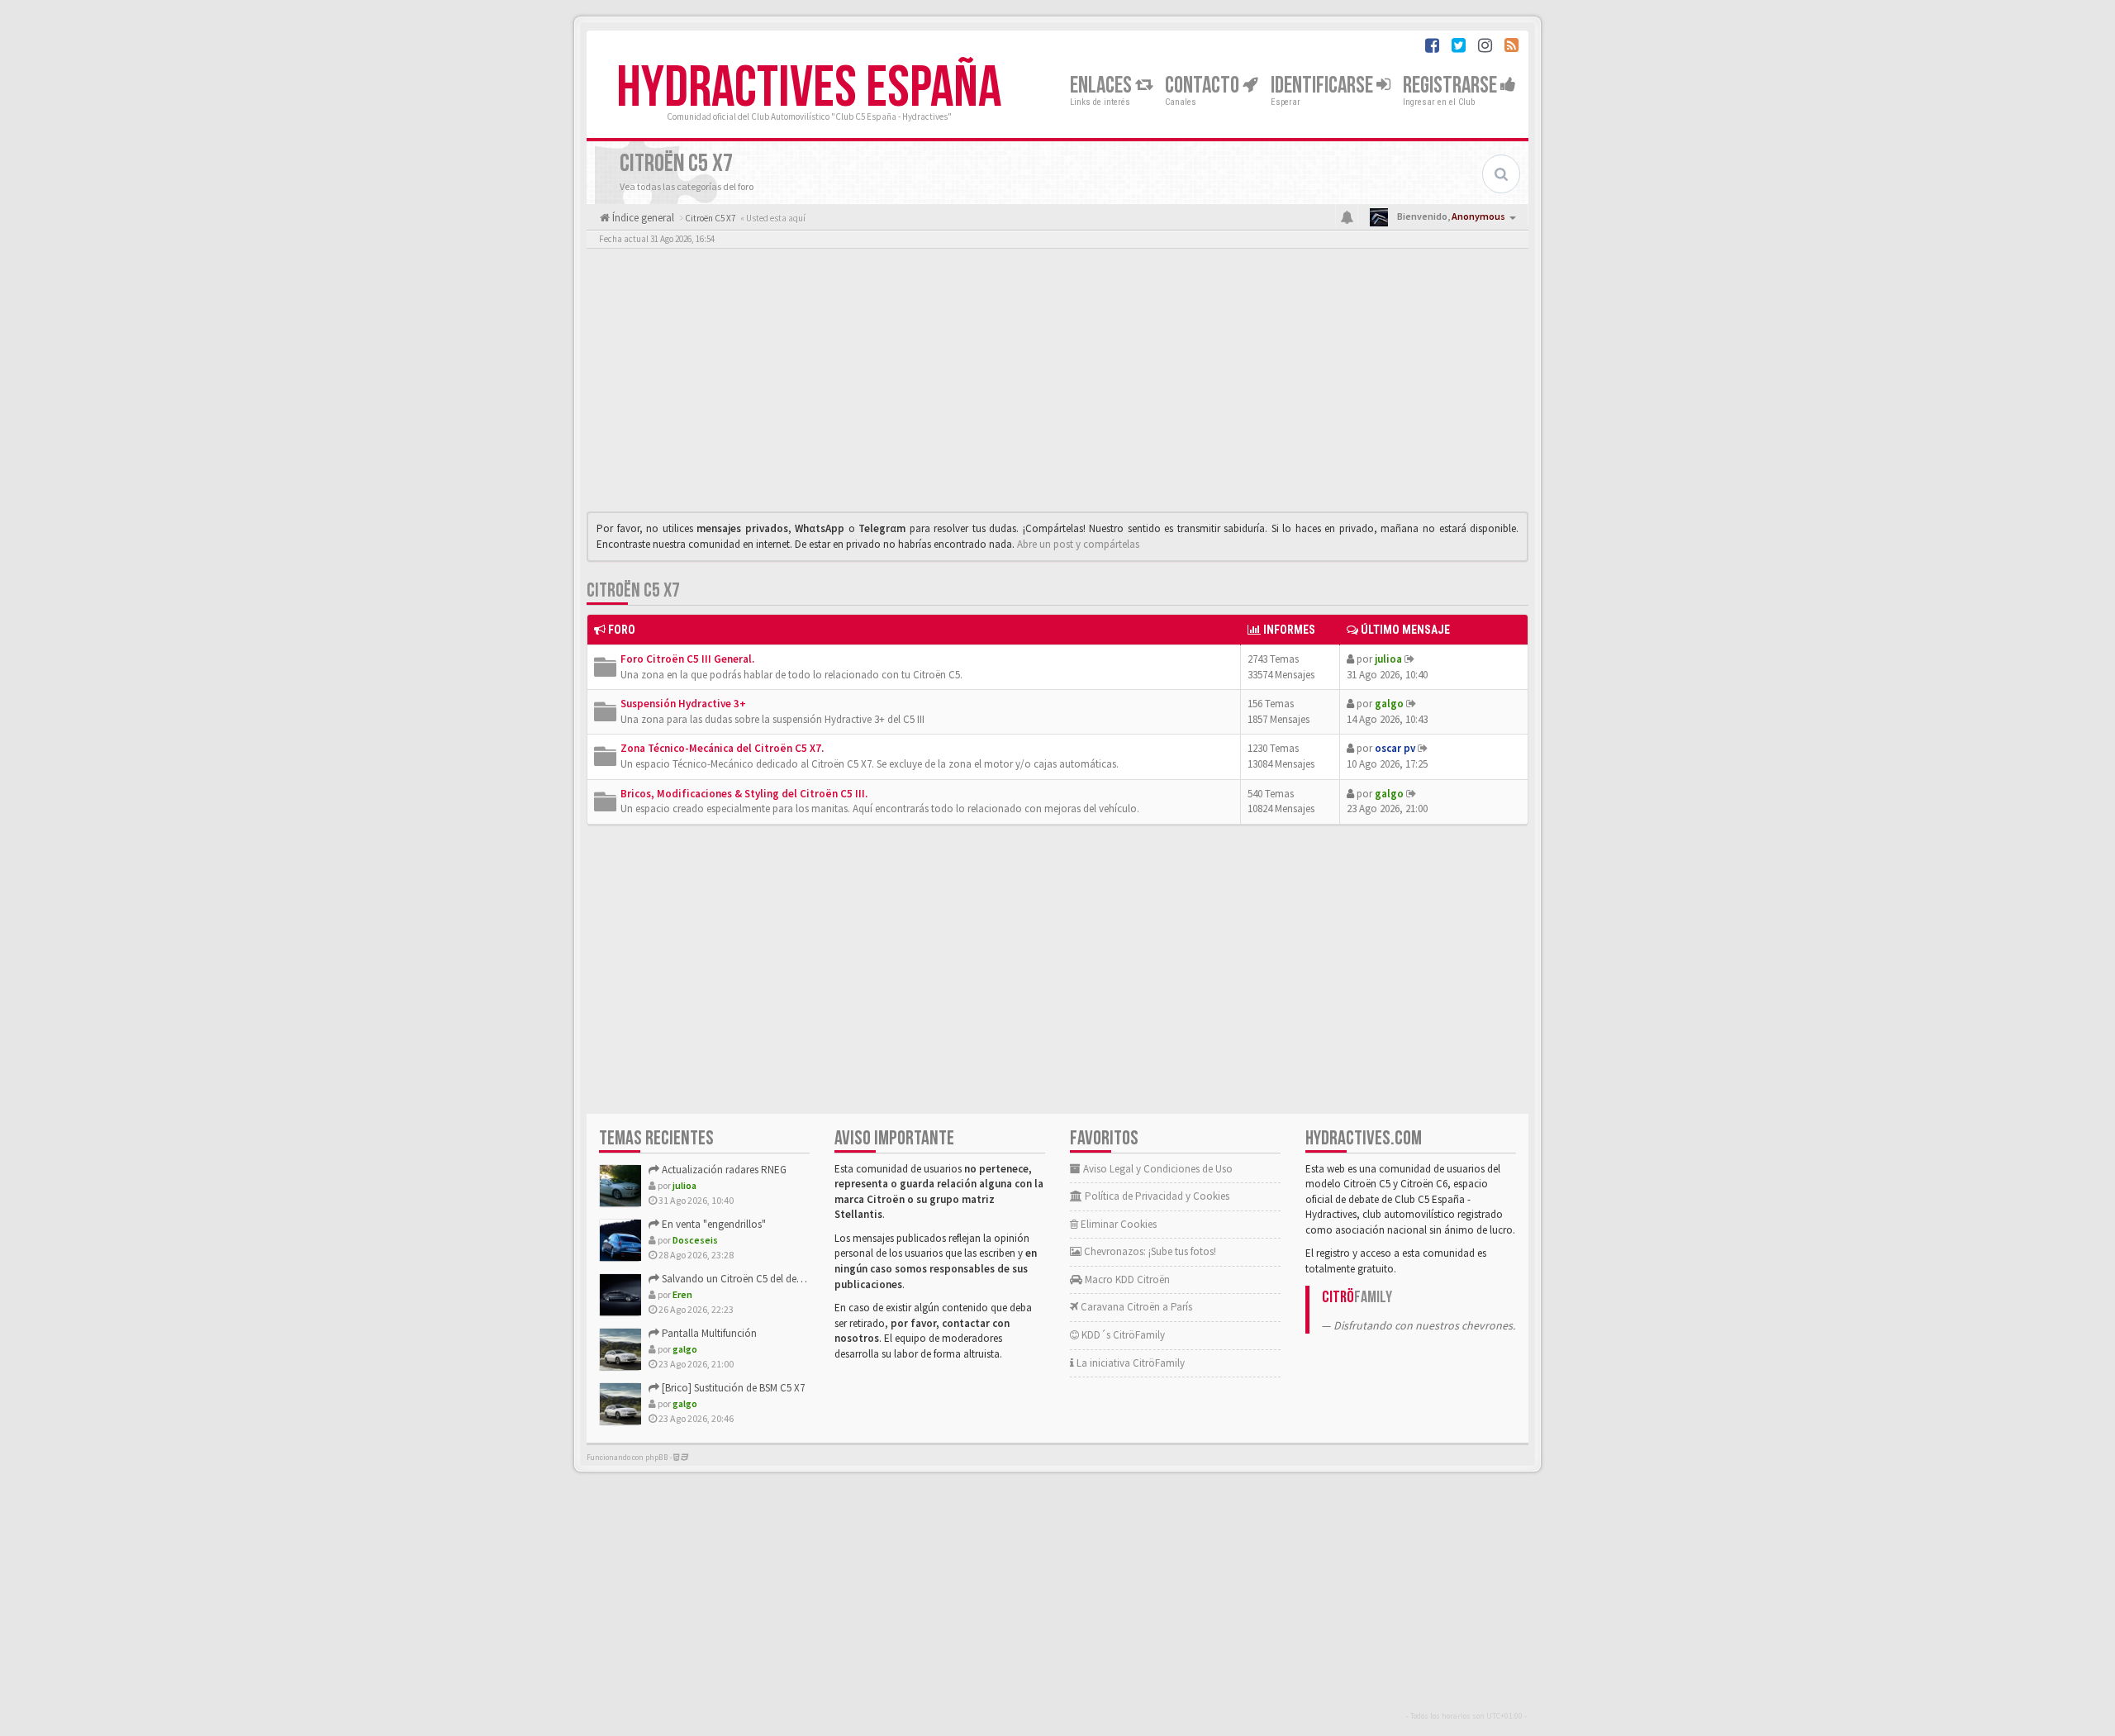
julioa (1388, 659)
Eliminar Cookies (1117, 1224)
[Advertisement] (1057, 384)
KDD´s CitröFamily (1122, 1335)
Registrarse (1452, 86)
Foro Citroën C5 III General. (687, 659)
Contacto (1204, 86)
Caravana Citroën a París (1135, 1307)
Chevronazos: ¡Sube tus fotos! (1149, 1251)
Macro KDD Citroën (1126, 1279)
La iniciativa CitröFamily (1129, 1363)
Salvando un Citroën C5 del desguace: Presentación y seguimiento (808, 1279)
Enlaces (1103, 86)
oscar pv (1395, 748)
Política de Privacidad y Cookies (1156, 1196)
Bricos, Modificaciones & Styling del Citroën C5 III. (744, 794)
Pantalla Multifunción (708, 1333)
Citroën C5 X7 (633, 590)
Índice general (642, 218)
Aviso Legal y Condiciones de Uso (1157, 1169)
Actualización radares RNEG (723, 1170)
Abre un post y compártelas (1078, 544)
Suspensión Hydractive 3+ (683, 704)
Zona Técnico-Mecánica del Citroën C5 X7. (722, 748)
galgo (1389, 704)
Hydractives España (809, 88)
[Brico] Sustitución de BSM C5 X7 (732, 1388)
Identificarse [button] (1324, 86)
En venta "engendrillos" (713, 1224)
